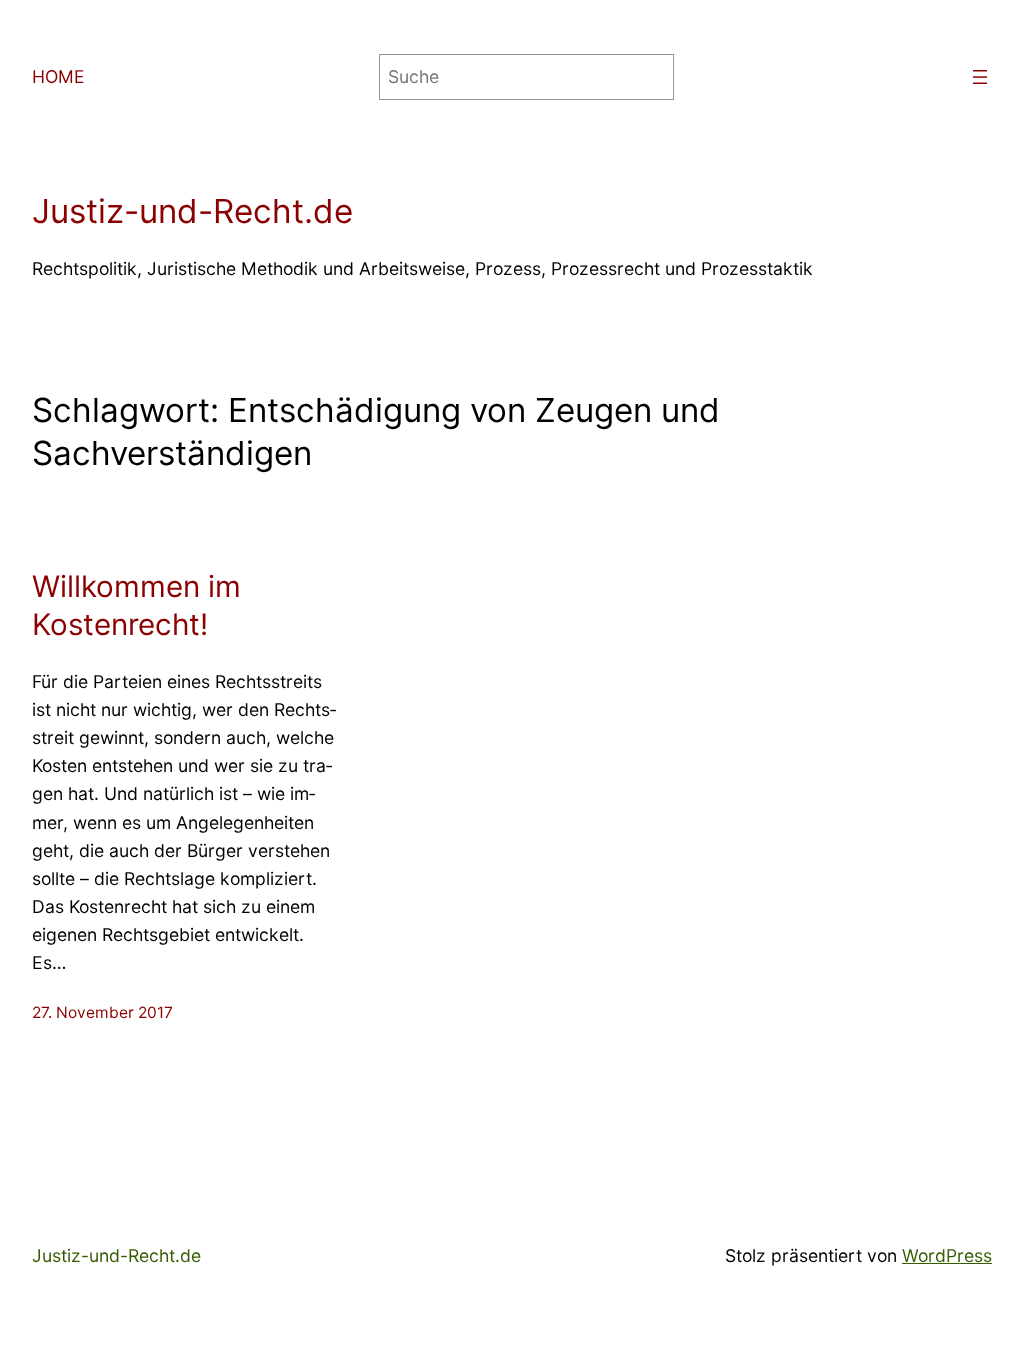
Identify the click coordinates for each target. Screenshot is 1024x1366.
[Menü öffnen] (980, 77)
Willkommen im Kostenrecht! (136, 605)
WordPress (947, 1255)
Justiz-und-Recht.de (192, 211)
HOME (58, 76)
